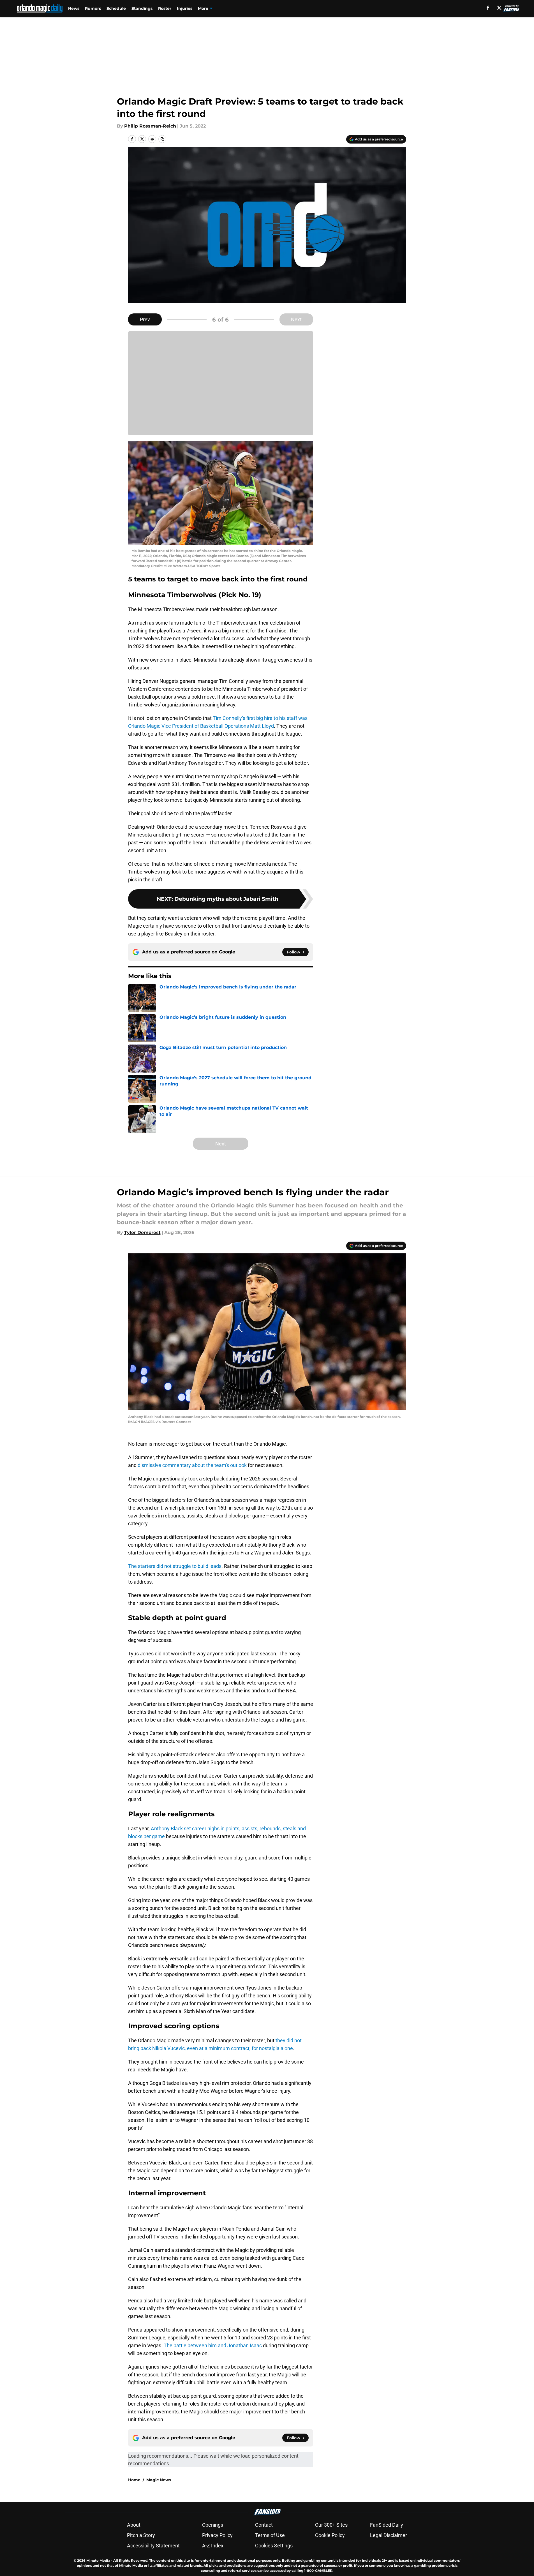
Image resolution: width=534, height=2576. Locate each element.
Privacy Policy (217, 2535)
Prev (145, 319)
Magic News (159, 2480)
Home (134, 2480)
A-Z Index (213, 2546)
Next (296, 319)
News (74, 8)
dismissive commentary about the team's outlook (192, 1465)
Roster (165, 8)
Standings (142, 8)
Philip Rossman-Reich (150, 126)
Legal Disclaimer (389, 2535)
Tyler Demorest (142, 1232)
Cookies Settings (274, 2546)
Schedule (116, 8)
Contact (264, 2525)
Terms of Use (270, 2535)
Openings (213, 2525)
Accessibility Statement (153, 2546)
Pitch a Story (141, 2535)
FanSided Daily (387, 2525)
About (134, 2525)
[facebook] (488, 8)
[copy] (162, 139)
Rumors (93, 8)
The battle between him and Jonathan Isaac (213, 2345)
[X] (499, 8)
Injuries (185, 8)
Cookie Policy (330, 2535)
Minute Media (98, 2560)
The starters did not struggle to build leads (175, 1566)
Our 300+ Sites (331, 2525)
